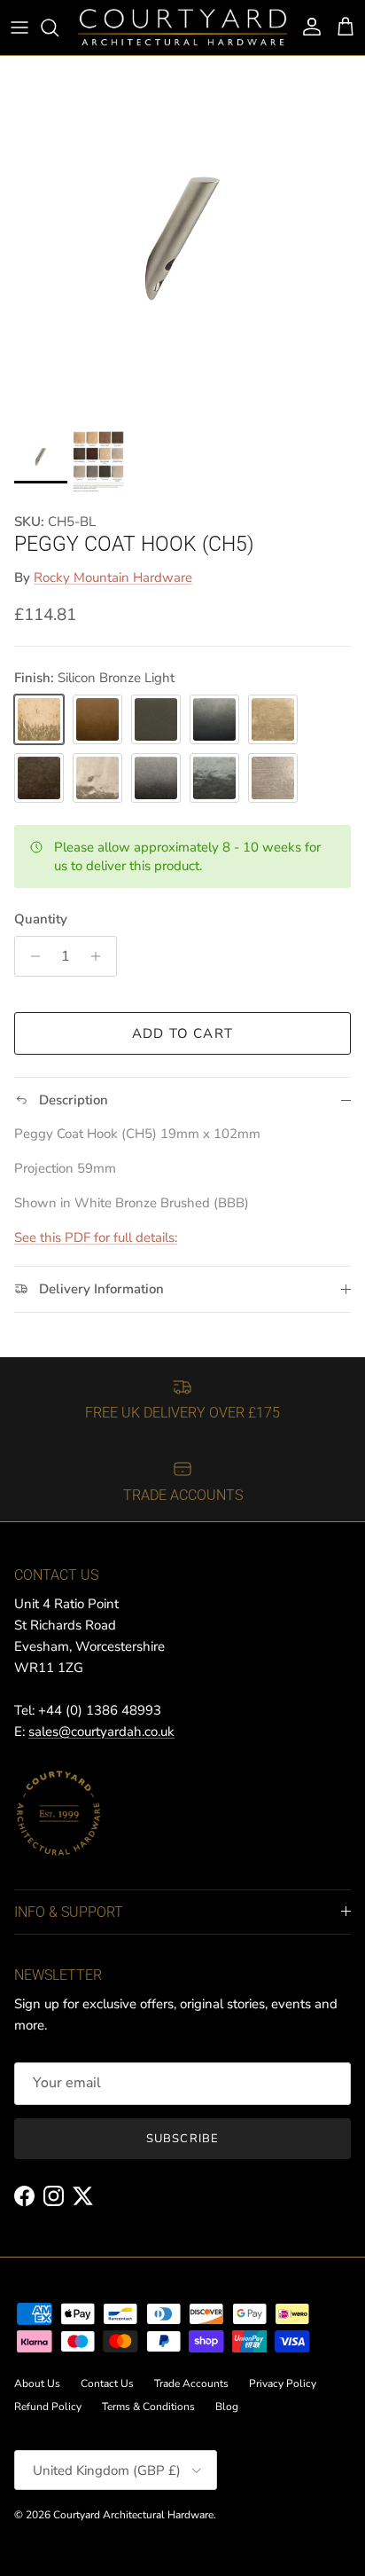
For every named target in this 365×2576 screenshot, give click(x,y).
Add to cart (182, 1033)
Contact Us (107, 2384)
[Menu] (19, 27)
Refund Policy (48, 2407)
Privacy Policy (283, 2384)
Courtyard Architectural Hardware (133, 2515)
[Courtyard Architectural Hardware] (182, 27)
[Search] (58, 27)
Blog (227, 2407)
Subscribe (182, 2139)
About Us (37, 2384)
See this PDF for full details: (96, 1237)
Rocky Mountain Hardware (113, 577)
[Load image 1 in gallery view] (182, 239)
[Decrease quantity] (31, 956)
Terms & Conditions (148, 2407)
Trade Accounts (191, 2384)
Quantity (41, 919)
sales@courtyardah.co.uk (101, 1732)
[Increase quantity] (101, 956)
